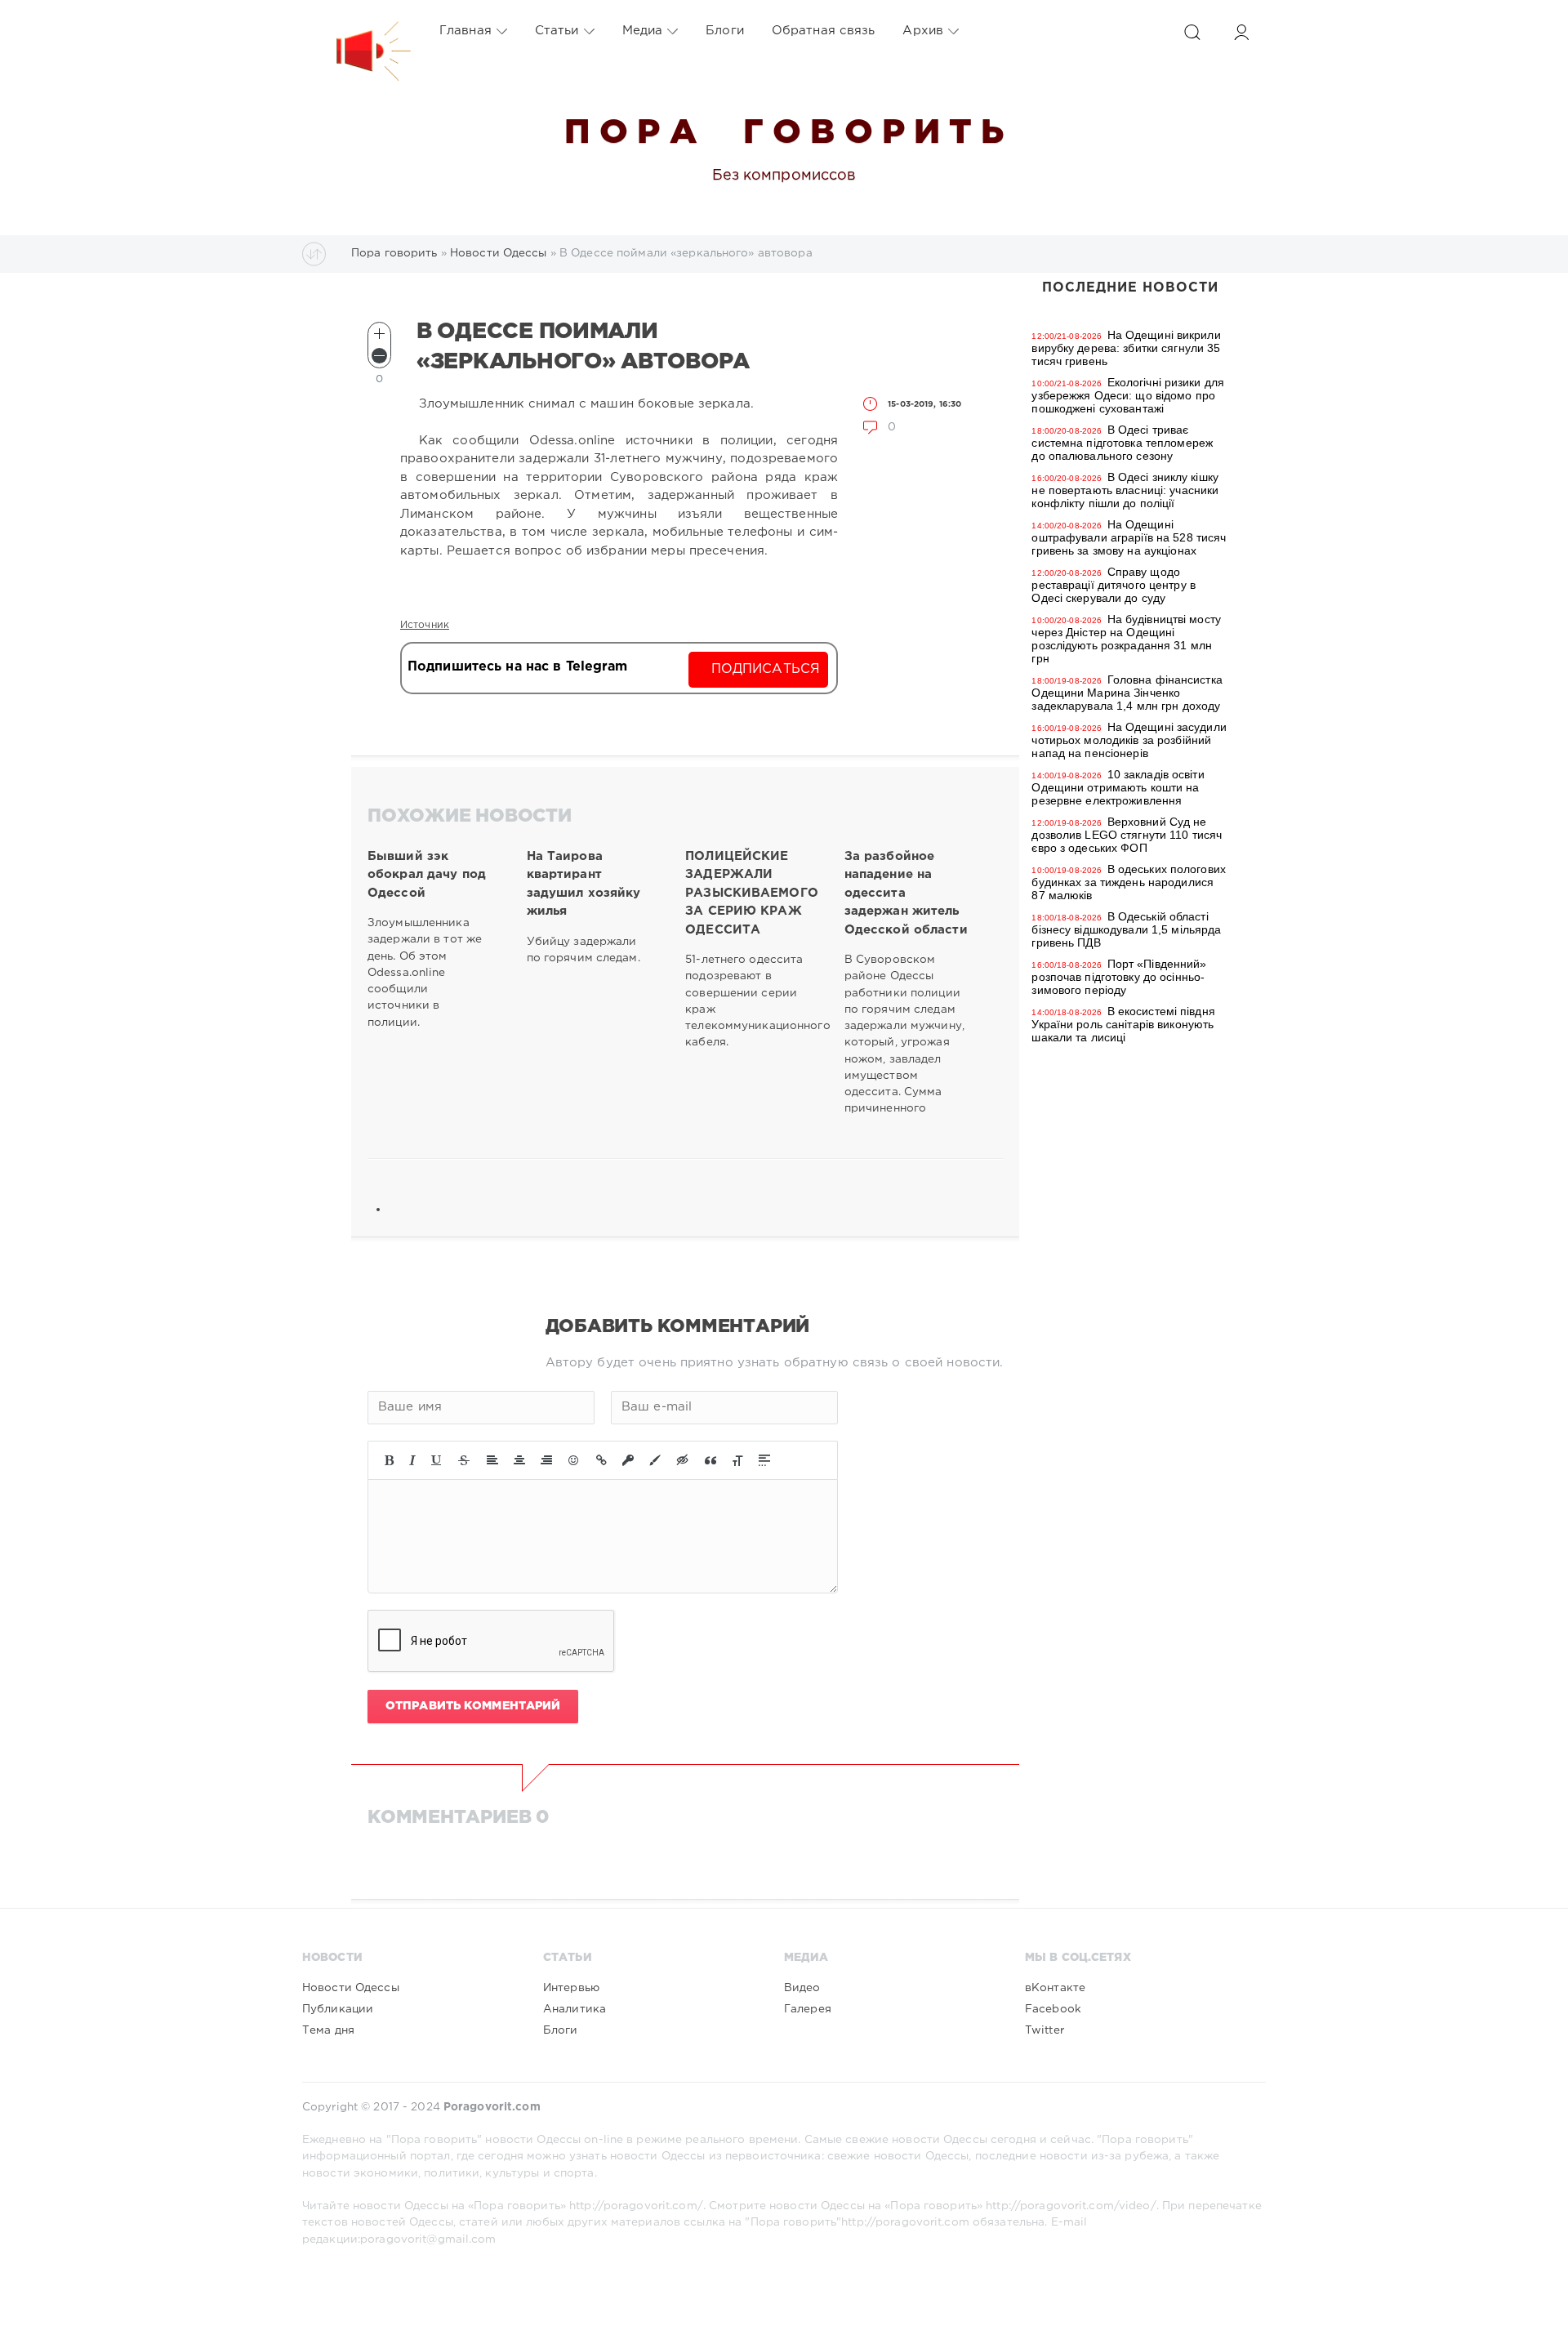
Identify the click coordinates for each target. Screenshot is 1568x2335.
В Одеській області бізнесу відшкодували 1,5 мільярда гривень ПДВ (1126, 929)
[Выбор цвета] (655, 1460)
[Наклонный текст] (412, 1460)
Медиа (643, 31)
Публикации (338, 2009)
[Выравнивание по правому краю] (546, 1460)
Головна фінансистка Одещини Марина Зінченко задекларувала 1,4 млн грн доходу (1127, 693)
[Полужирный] (389, 1460)
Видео (802, 1988)
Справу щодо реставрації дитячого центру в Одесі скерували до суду (1113, 585)
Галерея (808, 2009)
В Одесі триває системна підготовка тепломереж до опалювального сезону (1122, 443)
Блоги (725, 31)
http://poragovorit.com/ (636, 2206)
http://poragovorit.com (905, 2222)
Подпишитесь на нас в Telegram (517, 667)
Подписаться (766, 669)
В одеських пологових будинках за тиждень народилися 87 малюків (1129, 882)
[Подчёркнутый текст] (437, 1460)
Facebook (1053, 2009)
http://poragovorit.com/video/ (1071, 2206)
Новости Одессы (351, 1988)
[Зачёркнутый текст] (464, 1460)
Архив (923, 31)
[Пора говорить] (357, 31)
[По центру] (519, 1460)
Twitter (1045, 2030)
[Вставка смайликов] (574, 1460)
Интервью (571, 1988)
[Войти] (1241, 32)
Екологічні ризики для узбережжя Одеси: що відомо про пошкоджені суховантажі (1128, 395)
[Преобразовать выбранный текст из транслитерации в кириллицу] (737, 1460)
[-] (379, 356)
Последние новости (1130, 288)
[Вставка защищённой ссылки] (628, 1460)
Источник (425, 625)
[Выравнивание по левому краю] (492, 1460)
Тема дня (328, 2030)
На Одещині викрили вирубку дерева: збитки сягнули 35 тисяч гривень (1126, 348)
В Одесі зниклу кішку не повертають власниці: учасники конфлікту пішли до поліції (1125, 490)
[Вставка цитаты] (710, 1460)
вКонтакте (1055, 1988)
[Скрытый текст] (683, 1460)
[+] (379, 334)
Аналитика (575, 2009)
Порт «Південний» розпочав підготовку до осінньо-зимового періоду (1119, 977)
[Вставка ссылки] (601, 1460)
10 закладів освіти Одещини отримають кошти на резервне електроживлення (1118, 787)
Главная (465, 31)
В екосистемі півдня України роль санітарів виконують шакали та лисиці (1123, 1024)
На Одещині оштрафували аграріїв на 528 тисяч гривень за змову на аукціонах (1129, 537)
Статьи (557, 31)
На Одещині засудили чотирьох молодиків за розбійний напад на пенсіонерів (1129, 740)
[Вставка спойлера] (764, 1460)
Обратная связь (824, 31)
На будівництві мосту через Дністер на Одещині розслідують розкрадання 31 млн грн (1126, 639)
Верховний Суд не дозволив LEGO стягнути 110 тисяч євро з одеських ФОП (1127, 835)
